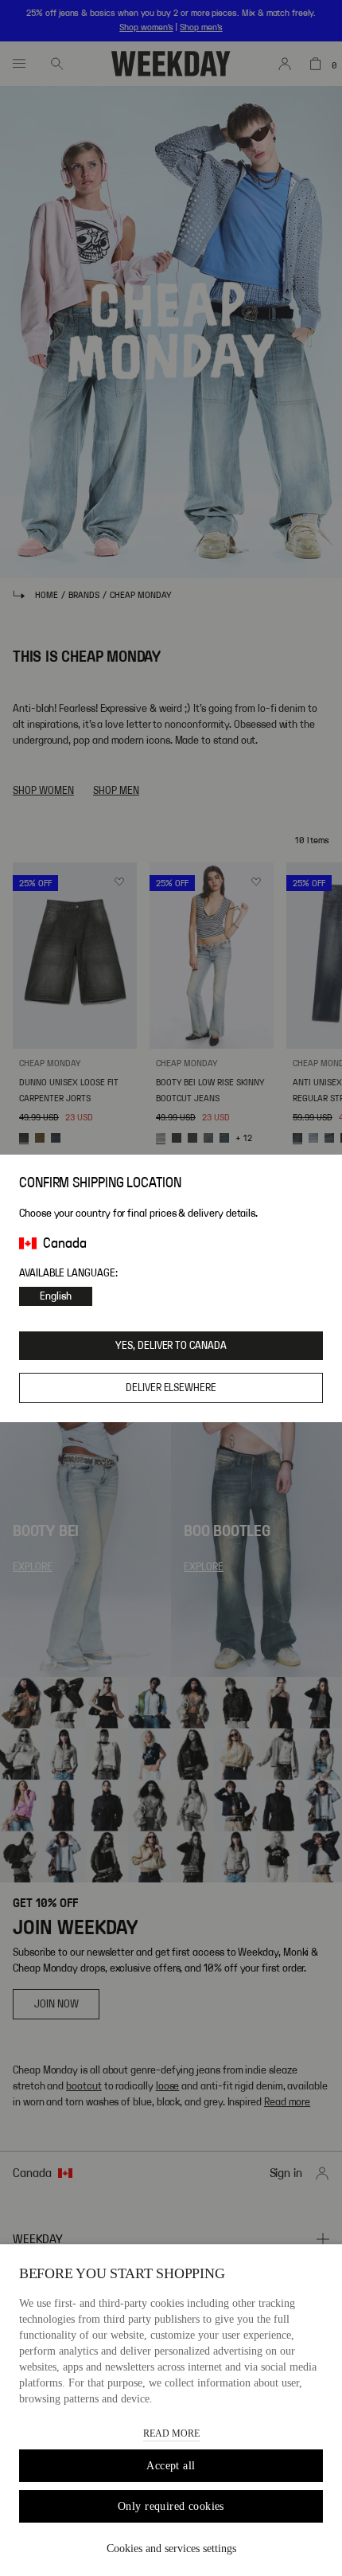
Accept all (171, 2466)
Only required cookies (171, 2506)
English (56, 1296)
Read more (171, 2433)
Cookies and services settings (171, 2549)
